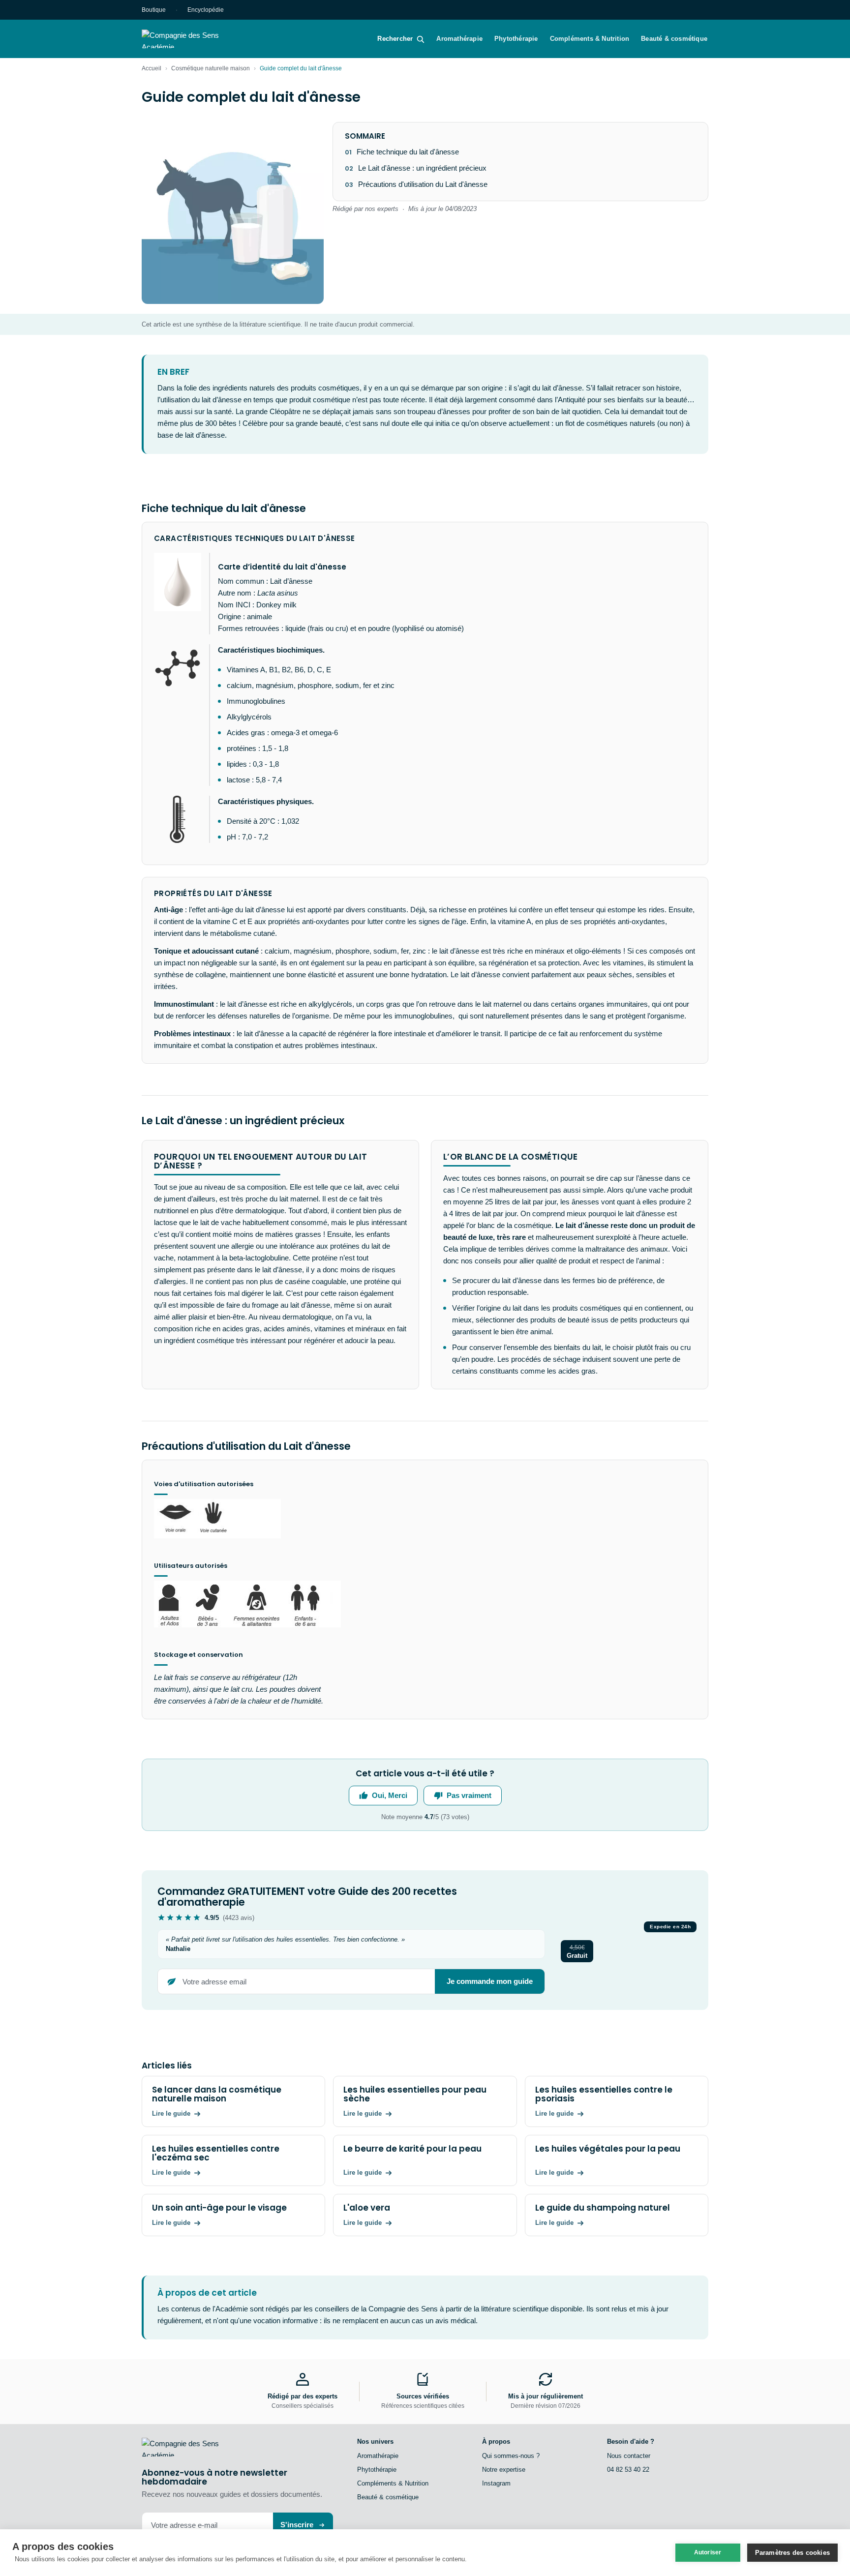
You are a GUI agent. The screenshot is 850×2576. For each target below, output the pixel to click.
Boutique (154, 10)
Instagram (496, 2483)
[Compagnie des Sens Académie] (194, 39)
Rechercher (395, 39)
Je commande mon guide (490, 1981)
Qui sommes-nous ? (511, 2456)
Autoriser (708, 2552)
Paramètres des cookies (792, 2553)
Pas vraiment (469, 1795)
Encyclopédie (206, 10)
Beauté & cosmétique (674, 39)
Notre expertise (504, 2470)
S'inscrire (297, 2525)
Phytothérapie (516, 39)
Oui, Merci (390, 1795)
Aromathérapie (459, 39)
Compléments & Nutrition (590, 39)
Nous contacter (629, 2456)
